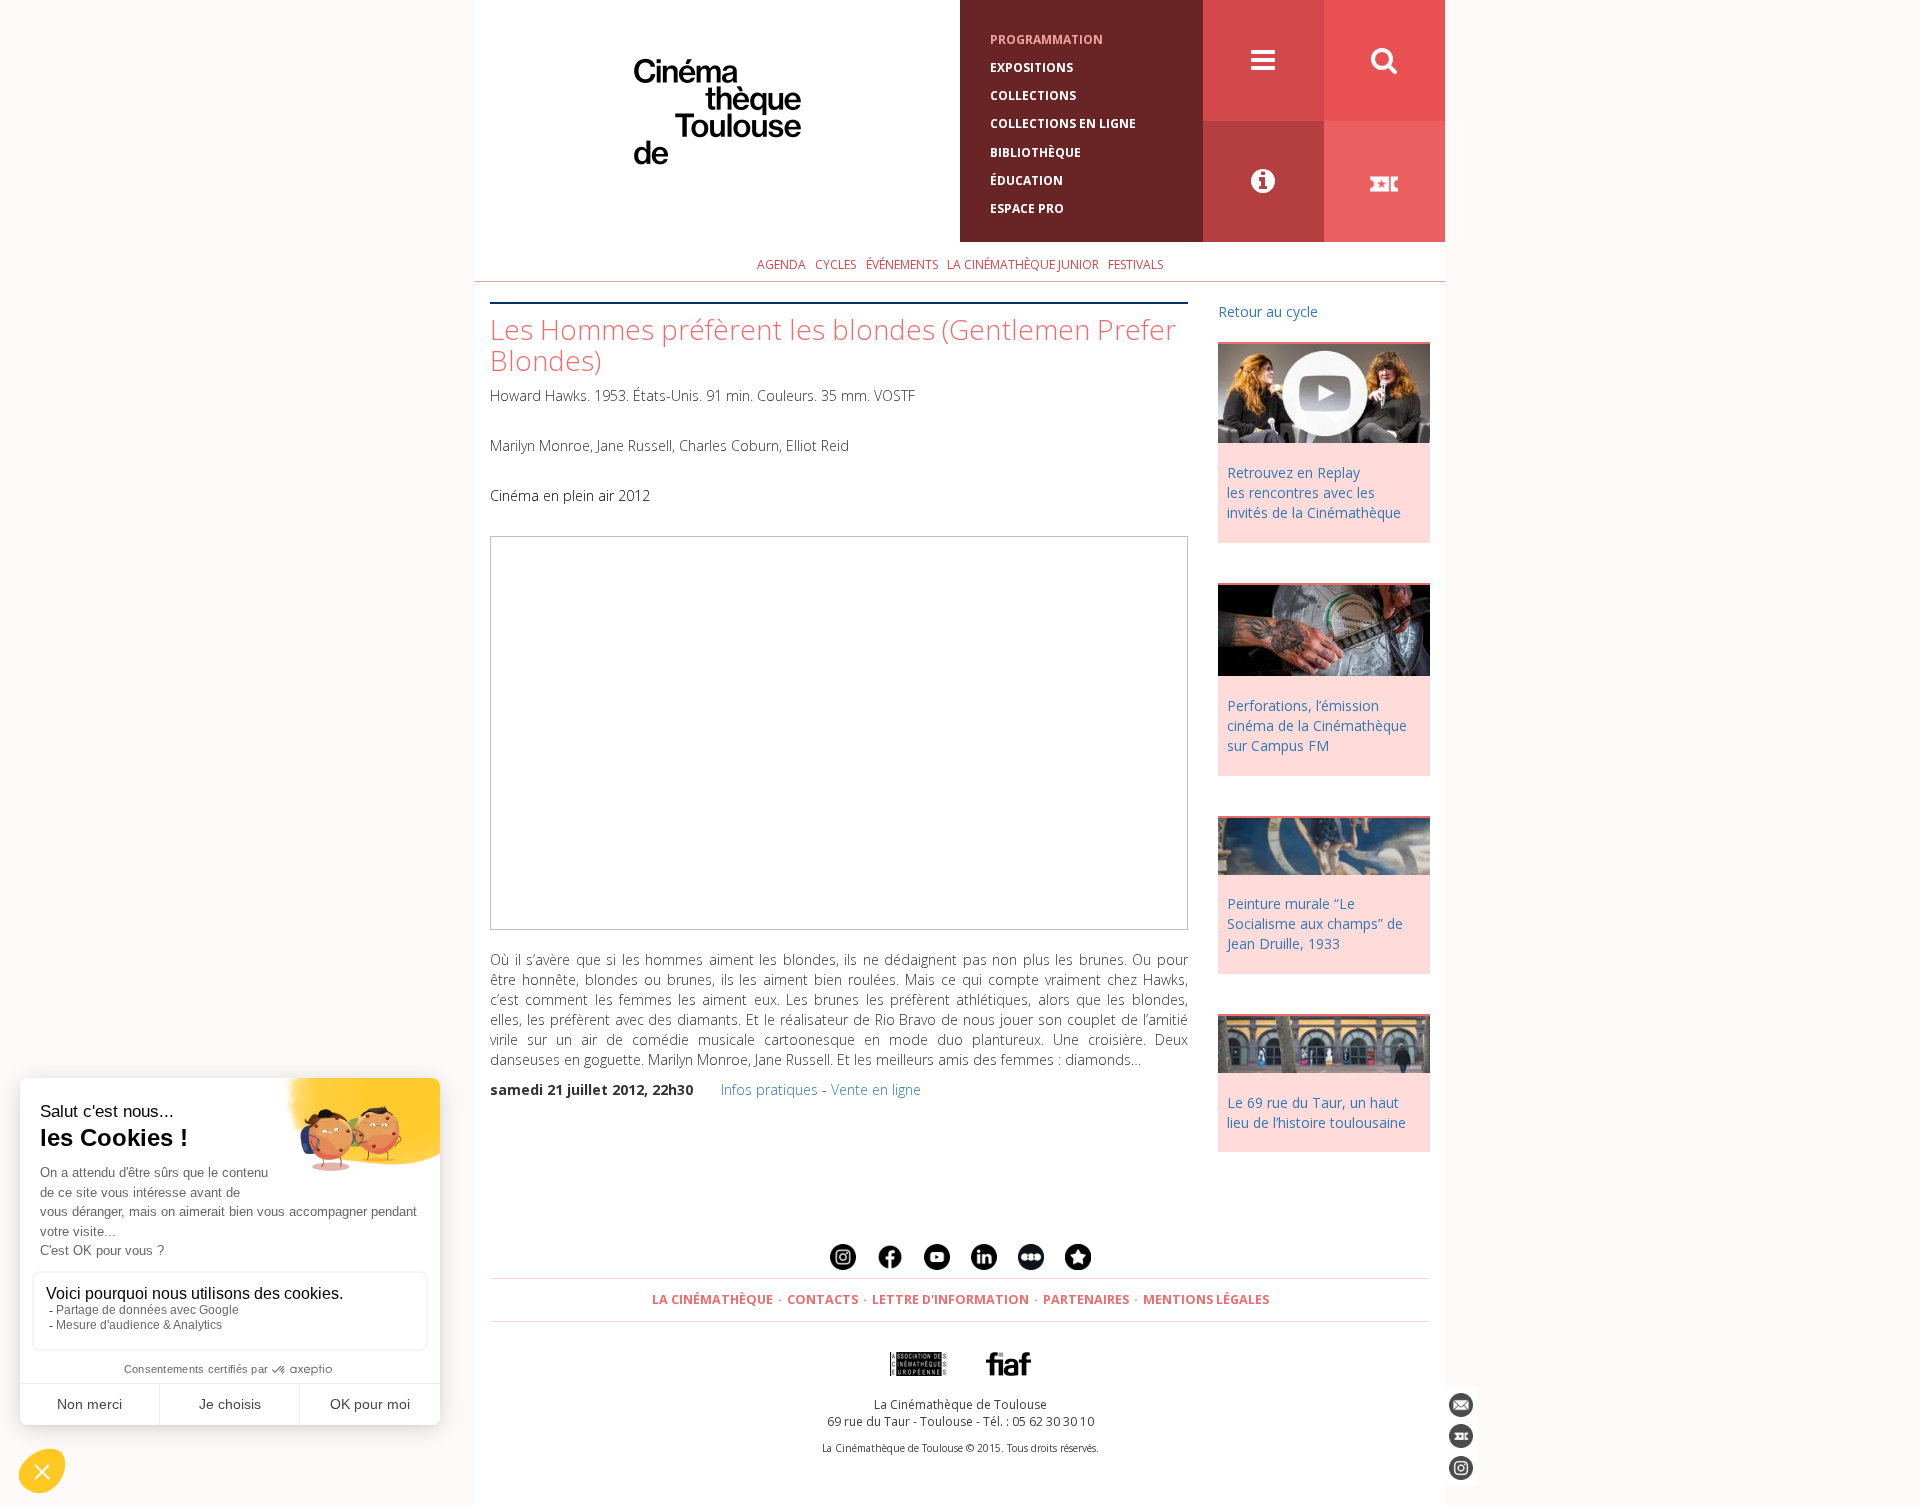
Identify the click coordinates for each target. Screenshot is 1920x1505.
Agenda (781, 264)
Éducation (1026, 180)
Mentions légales (1206, 1299)
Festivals (1135, 264)
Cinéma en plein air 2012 (570, 495)
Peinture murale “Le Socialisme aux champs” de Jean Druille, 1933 (1315, 923)
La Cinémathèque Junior (1023, 264)
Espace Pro (1027, 208)
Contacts (822, 1299)
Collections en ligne (1063, 123)
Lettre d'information (950, 1299)
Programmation (1046, 39)
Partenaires (1086, 1299)
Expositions (1031, 67)
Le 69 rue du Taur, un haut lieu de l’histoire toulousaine (1316, 1112)
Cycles (835, 264)
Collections (1033, 95)
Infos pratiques (769, 1089)
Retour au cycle (1268, 311)
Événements (902, 264)
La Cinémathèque (712, 1299)
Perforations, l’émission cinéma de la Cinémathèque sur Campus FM (1317, 725)
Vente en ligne (876, 1089)
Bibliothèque (1035, 152)
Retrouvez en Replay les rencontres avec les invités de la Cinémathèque (1314, 492)
